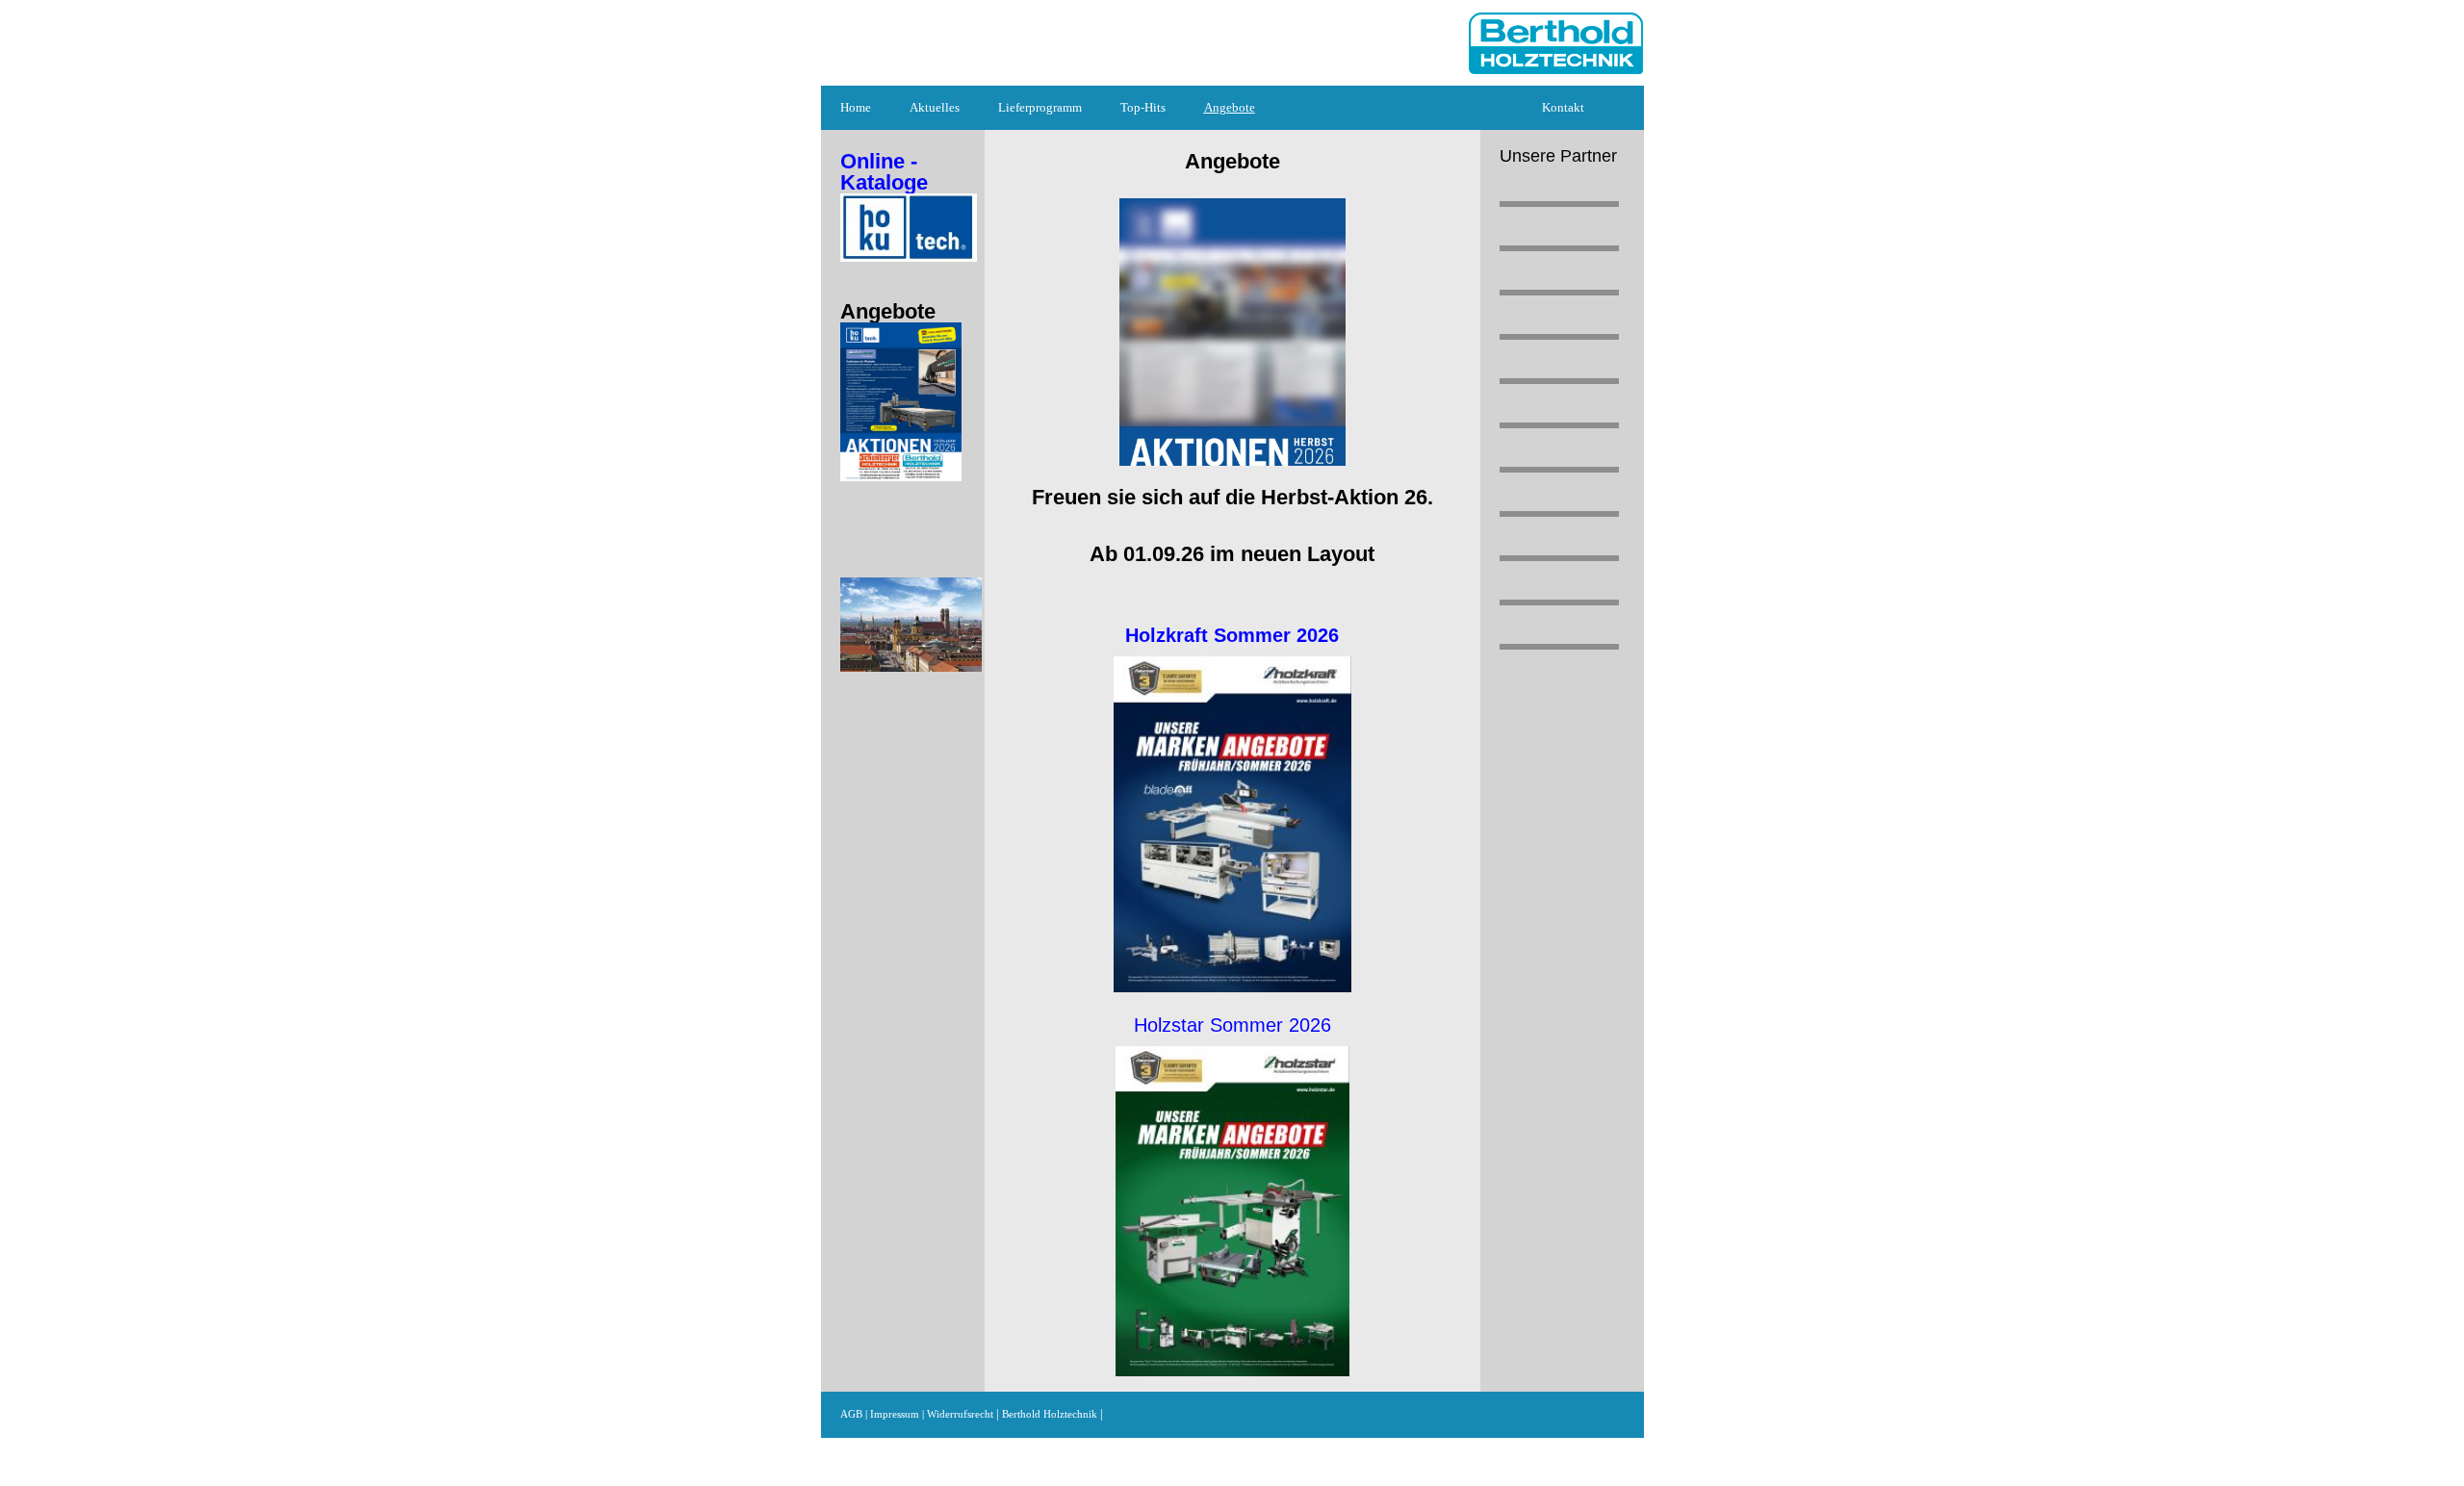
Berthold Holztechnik (1050, 1414)
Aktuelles (935, 107)
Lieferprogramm (1040, 107)
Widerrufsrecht (962, 1414)
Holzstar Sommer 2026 (1232, 1025)
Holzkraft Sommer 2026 (1232, 635)
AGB (851, 1414)
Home (856, 107)
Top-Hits (1143, 107)
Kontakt (1563, 107)
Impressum (895, 1414)
